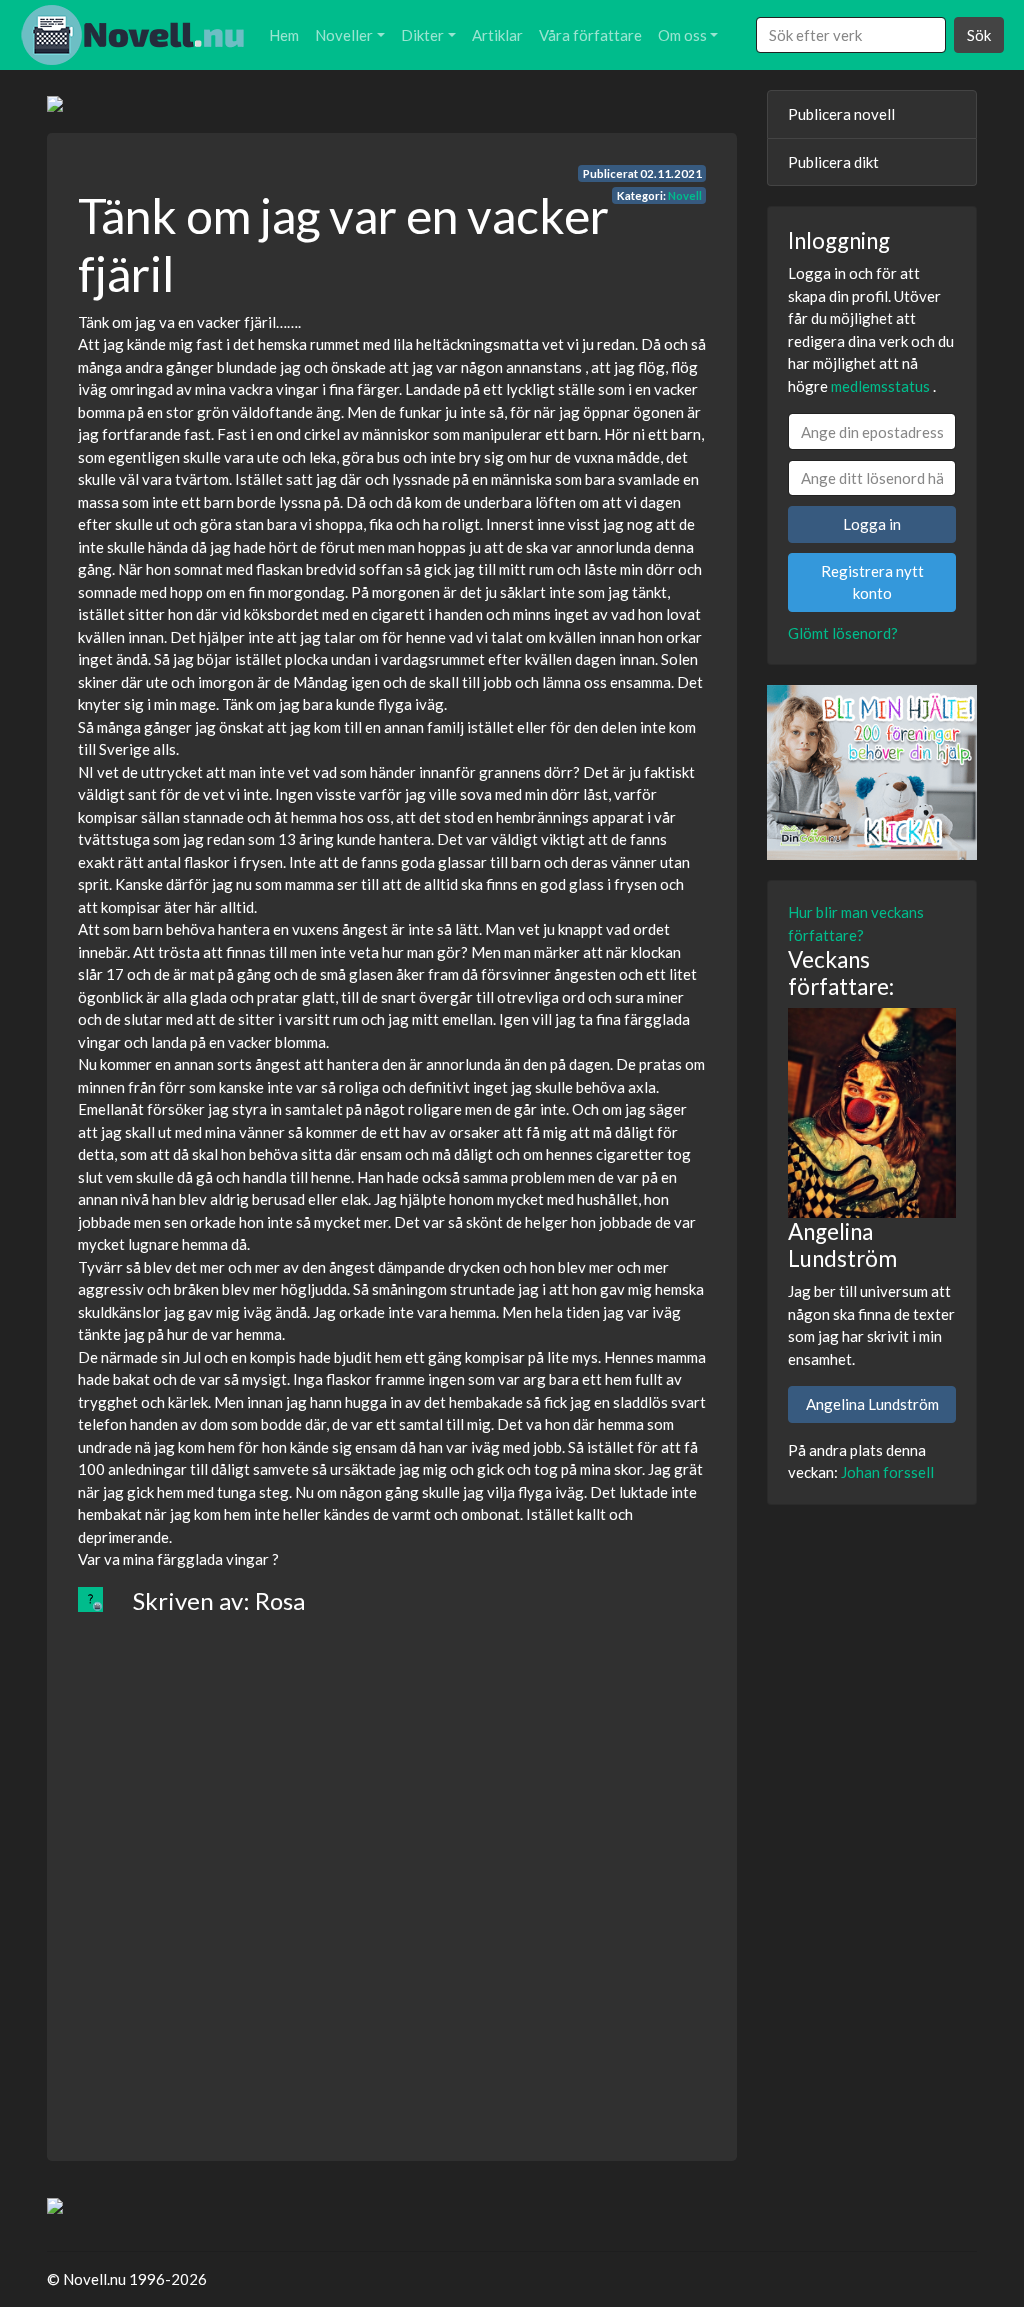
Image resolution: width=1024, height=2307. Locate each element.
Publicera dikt (833, 162)
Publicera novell (841, 114)
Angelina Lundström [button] (872, 1404)
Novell (685, 195)
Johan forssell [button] (887, 1472)
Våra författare (590, 35)
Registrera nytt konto (872, 582)
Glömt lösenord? (843, 633)
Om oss (682, 35)
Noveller (344, 35)
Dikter (422, 35)
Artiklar (497, 35)
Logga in (872, 524)
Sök (979, 35)
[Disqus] (392, 1873)
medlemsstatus (880, 386)
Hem (284, 35)
